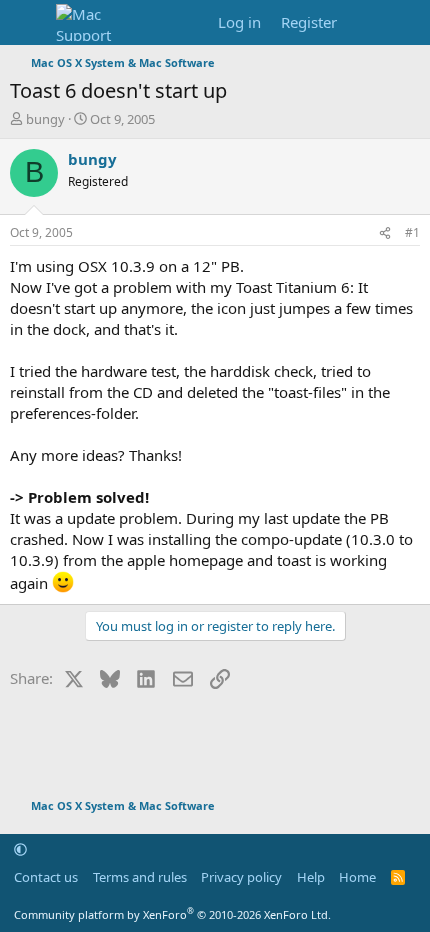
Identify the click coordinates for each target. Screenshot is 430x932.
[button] (20, 849)
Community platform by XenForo (172, 914)
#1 (412, 232)
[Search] (406, 22)
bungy (45, 119)
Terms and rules (140, 877)
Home (357, 877)
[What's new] (366, 22)
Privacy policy (241, 877)
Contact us (46, 877)
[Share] (385, 233)
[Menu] (27, 23)
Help (311, 877)
